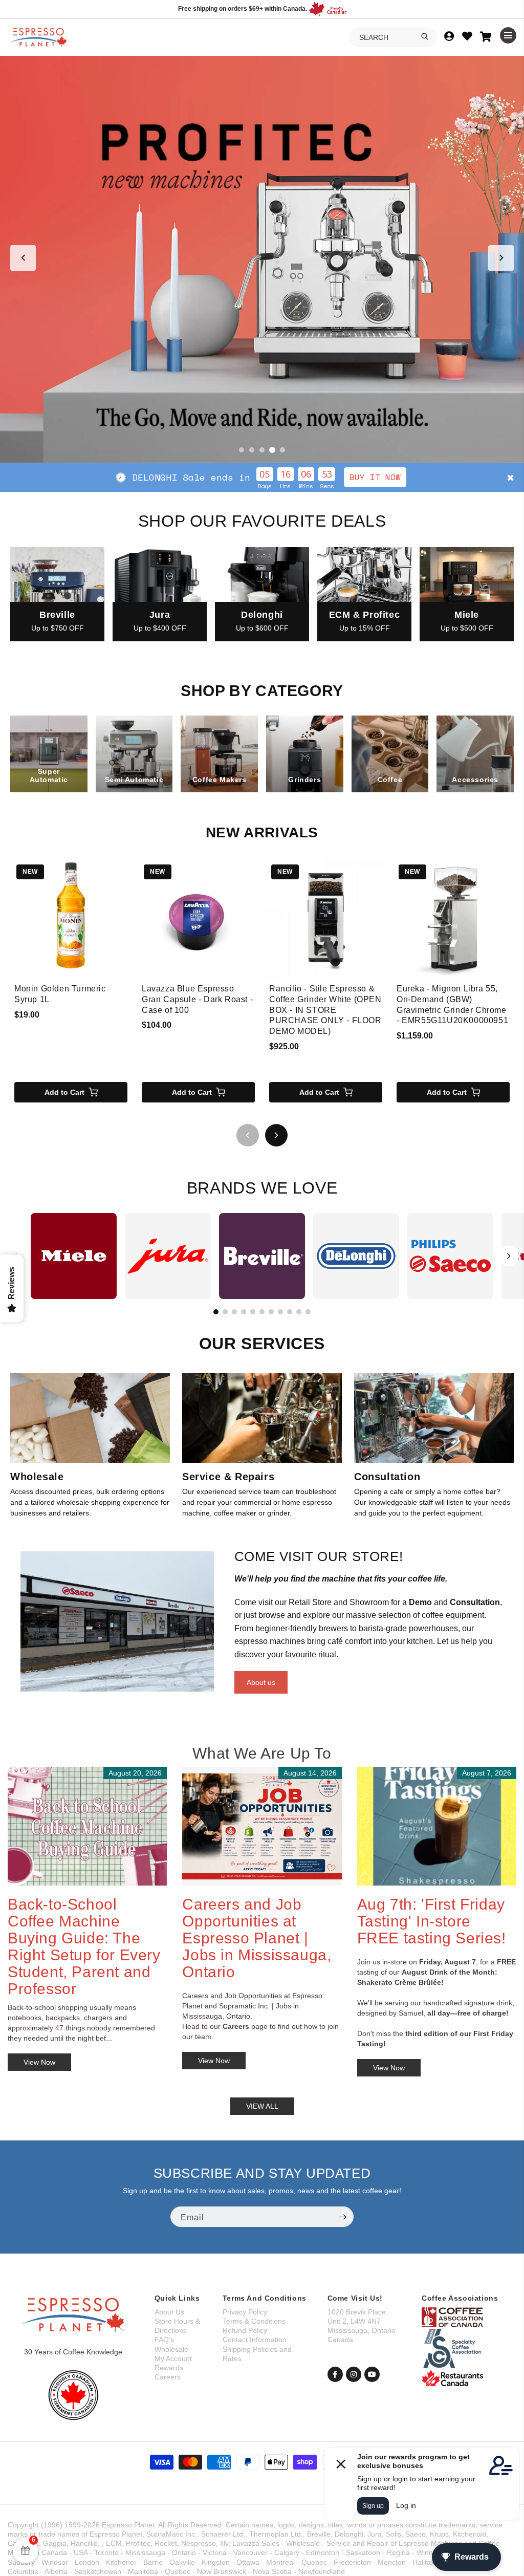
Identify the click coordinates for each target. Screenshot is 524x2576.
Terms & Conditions (254, 2321)
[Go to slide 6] (262, 1312)
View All (262, 2106)
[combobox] (393, 37)
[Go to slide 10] (299, 1312)
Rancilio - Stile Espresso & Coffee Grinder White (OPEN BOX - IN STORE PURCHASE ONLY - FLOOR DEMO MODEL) (325, 1010)
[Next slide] (501, 258)
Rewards (169, 2368)
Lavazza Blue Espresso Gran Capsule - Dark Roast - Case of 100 (197, 999)
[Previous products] (248, 1135)
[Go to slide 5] (282, 450)
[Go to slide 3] (262, 450)
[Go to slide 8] (280, 1312)
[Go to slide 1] (242, 450)
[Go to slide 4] (272, 450)
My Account (173, 2358)
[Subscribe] (342, 2217)
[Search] (425, 36)
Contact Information (255, 2340)
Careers (168, 2377)
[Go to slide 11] (308, 1312)
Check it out (337, 477)
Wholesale (171, 2349)
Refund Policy (245, 2330)
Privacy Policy (245, 2312)
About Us (169, 2312)
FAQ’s (164, 2340)
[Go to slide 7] (271, 1312)
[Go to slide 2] (252, 450)
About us (261, 1682)
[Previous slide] (23, 258)
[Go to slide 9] (290, 1312)
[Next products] (276, 1135)
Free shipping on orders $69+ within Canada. (243, 9)
